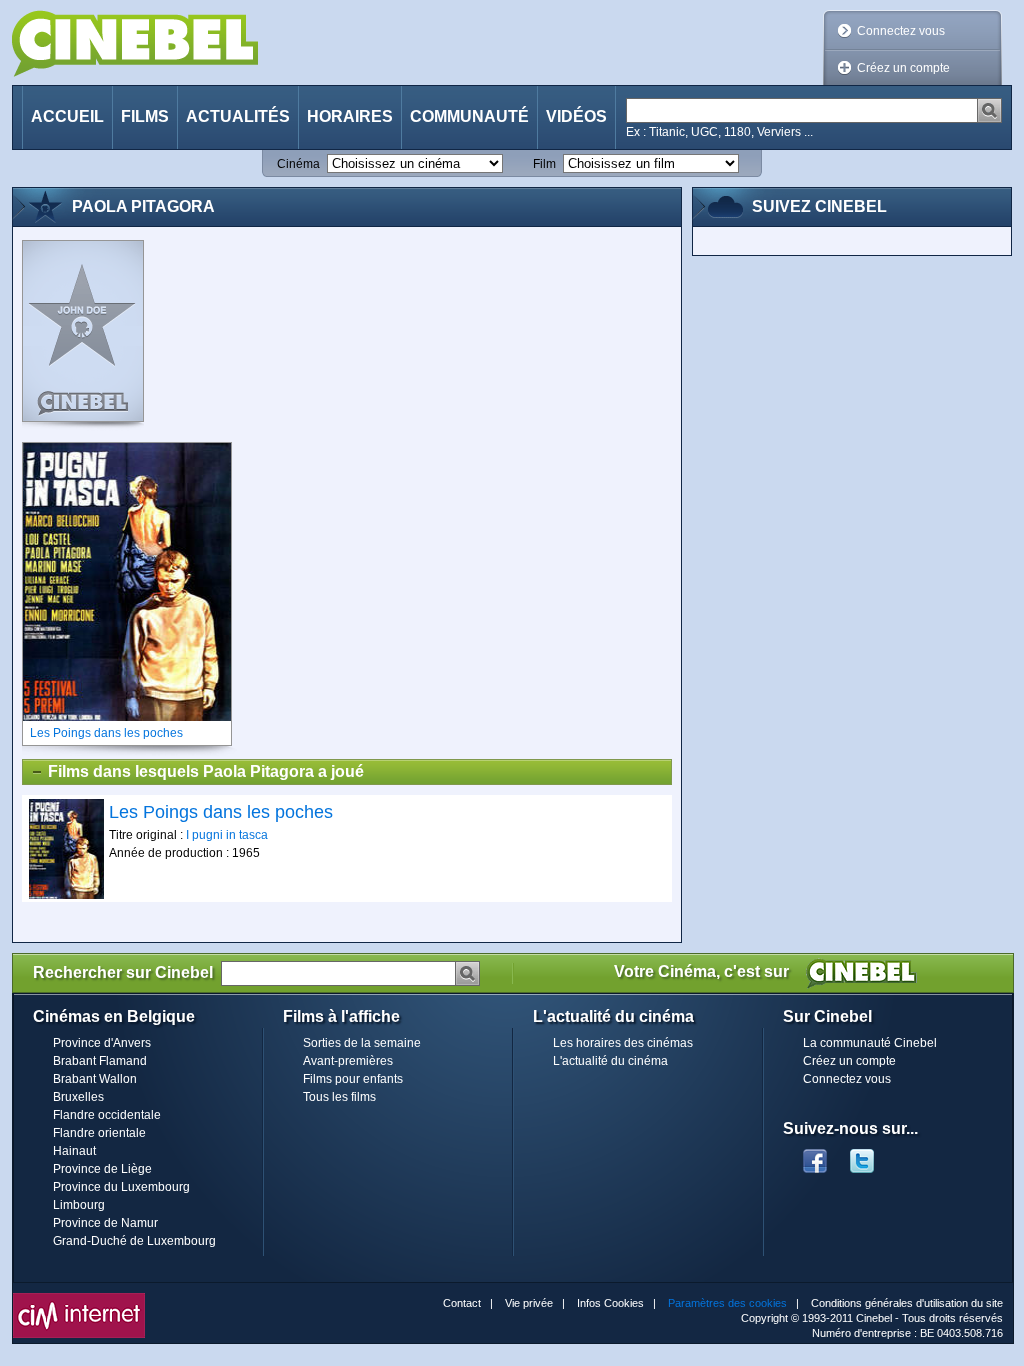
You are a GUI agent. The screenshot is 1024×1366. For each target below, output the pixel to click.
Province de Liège (102, 1169)
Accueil (67, 116)
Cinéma (298, 164)
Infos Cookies (610, 1303)
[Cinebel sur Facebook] (815, 1155)
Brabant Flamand (100, 1061)
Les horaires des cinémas (623, 1043)
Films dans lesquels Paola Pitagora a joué (206, 771)
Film (544, 164)
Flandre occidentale (107, 1115)
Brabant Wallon (95, 1079)
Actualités (238, 116)
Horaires (350, 116)
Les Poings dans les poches (221, 812)
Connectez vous (901, 31)
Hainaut (74, 1151)
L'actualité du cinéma (610, 1061)
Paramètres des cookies (727, 1303)
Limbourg (79, 1205)
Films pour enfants (353, 1079)
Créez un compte (903, 68)
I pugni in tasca (227, 835)
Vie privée (529, 1303)
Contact (462, 1303)
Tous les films (339, 1097)
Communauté (469, 116)
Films (145, 116)
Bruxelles (78, 1097)
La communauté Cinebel (870, 1043)
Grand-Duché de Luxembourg (134, 1241)
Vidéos (576, 116)
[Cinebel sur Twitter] (872, 1155)
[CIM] (79, 1298)
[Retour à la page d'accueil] (135, 43)
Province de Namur (105, 1223)
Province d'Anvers (102, 1043)
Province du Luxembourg (121, 1187)
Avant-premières (348, 1061)
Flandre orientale (99, 1133)
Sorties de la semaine (362, 1043)
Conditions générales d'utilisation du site (907, 1303)
